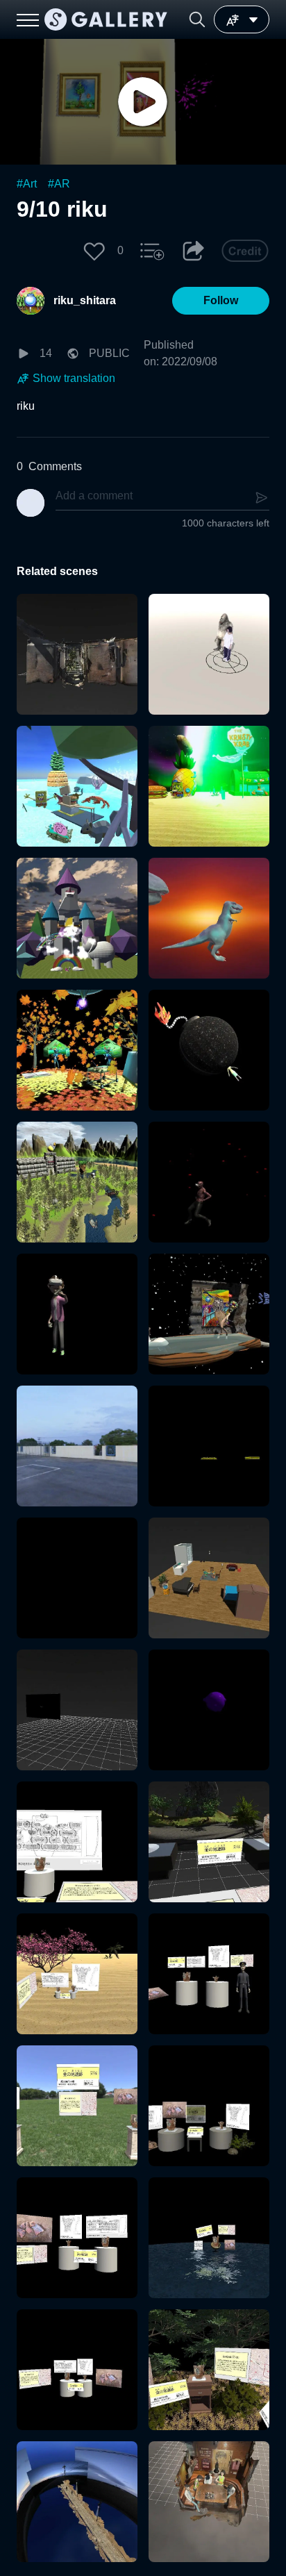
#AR (59, 184)
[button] (197, 19)
